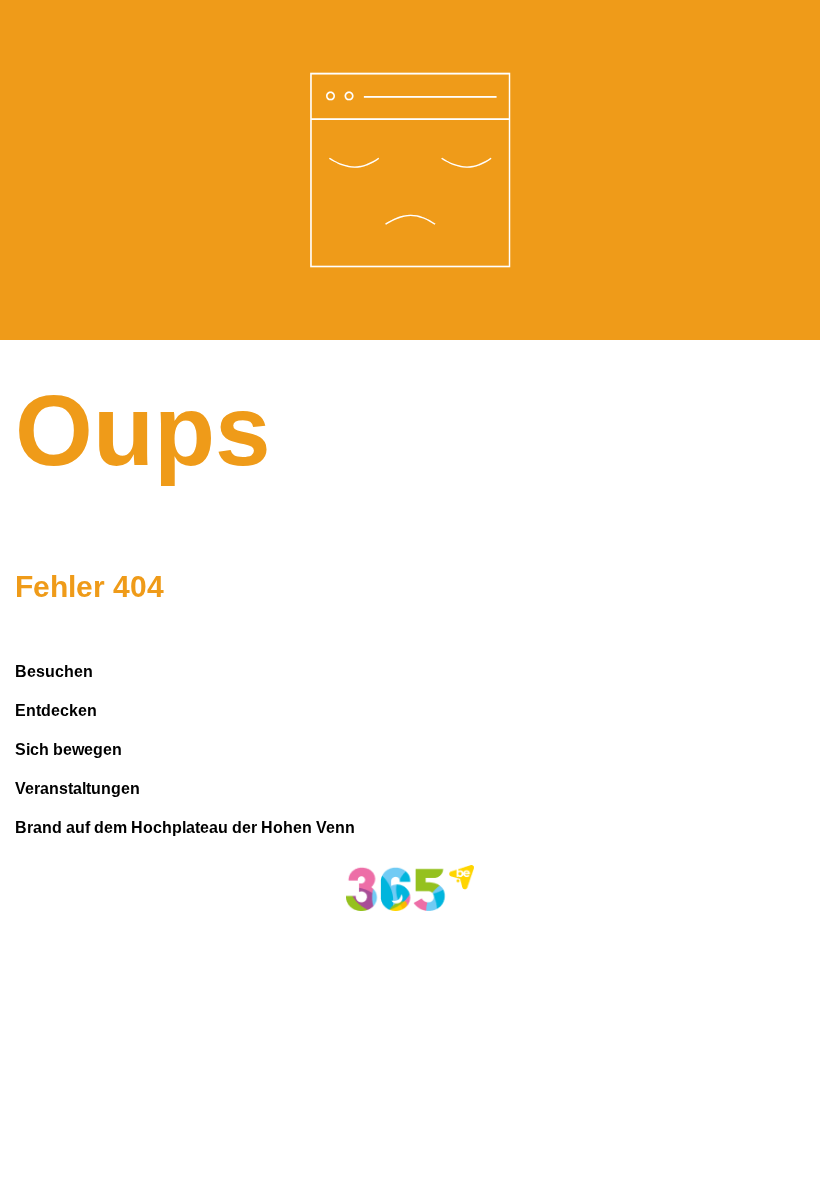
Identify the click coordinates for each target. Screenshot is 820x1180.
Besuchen (54, 671)
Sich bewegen (68, 749)
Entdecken (56, 710)
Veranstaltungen (77, 788)
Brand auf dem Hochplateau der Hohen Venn (185, 827)
